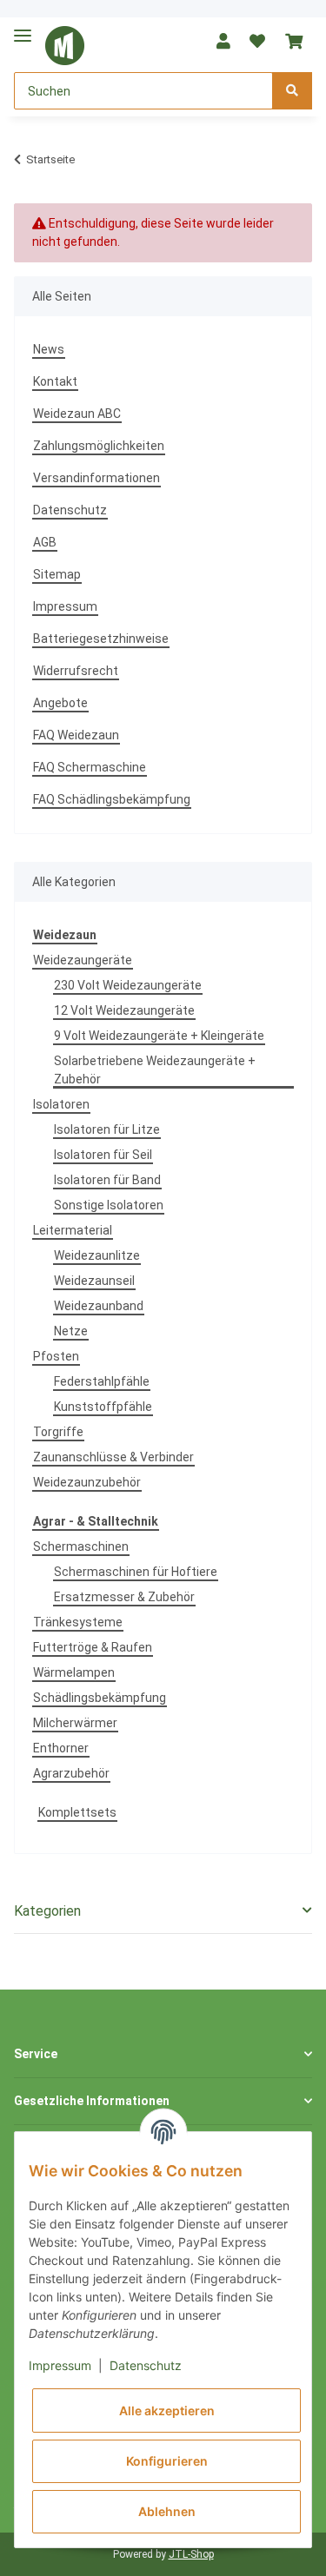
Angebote (60, 703)
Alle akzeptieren (167, 2410)
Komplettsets (77, 1812)
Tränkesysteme (78, 1622)
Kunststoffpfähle (103, 1407)
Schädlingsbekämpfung (100, 1698)
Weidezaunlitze (97, 1255)
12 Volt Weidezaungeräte (124, 1010)
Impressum (65, 606)
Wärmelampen (74, 1672)
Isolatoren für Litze (107, 1129)
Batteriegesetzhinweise (101, 639)
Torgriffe (58, 1432)
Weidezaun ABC (77, 414)
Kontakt (55, 381)
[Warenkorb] (294, 41)
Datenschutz (70, 510)
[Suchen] (292, 91)
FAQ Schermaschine (90, 767)
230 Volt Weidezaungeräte (128, 985)
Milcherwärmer (75, 1723)
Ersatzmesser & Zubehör (124, 1597)
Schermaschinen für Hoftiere (136, 1572)
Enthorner (61, 1748)
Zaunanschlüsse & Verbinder (113, 1457)
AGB (45, 542)
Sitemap (57, 574)
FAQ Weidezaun (76, 735)
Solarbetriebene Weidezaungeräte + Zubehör (155, 1070)
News (49, 349)
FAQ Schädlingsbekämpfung (112, 799)
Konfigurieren (167, 2461)
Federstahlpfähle (102, 1381)
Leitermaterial (73, 1230)
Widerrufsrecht (76, 671)
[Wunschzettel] (257, 41)
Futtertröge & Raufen (93, 1647)
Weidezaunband (99, 1306)
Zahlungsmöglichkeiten (99, 446)
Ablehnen (167, 2511)
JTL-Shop (191, 2554)
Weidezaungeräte (83, 960)
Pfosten (56, 1356)
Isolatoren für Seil (103, 1155)
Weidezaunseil (94, 1281)
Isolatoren (61, 1104)
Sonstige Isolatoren (109, 1205)
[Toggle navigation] (23, 28)
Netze (71, 1331)
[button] (223, 41)
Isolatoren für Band (107, 1180)
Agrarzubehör (71, 1773)
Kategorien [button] (47, 1911)
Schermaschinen (81, 1546)
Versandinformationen (96, 478)
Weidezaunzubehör (87, 1482)
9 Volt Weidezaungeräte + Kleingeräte (159, 1036)
